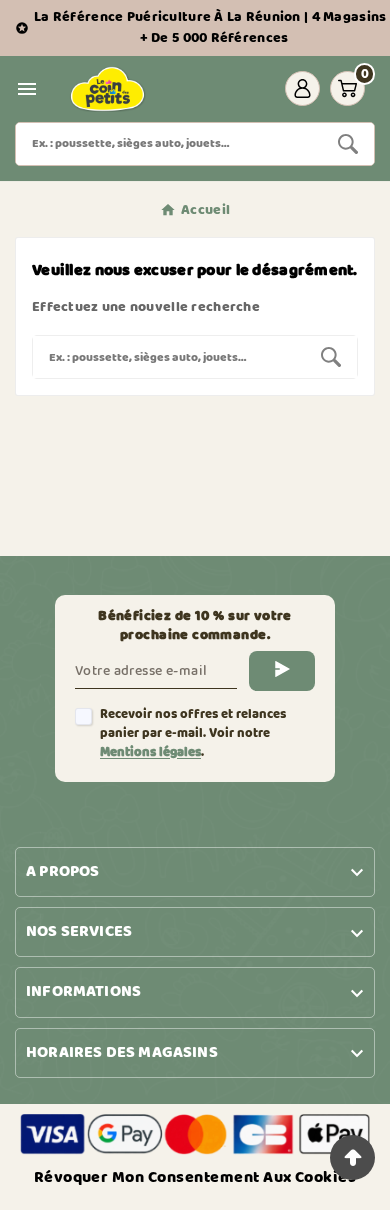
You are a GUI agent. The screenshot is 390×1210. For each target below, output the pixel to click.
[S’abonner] (282, 671)
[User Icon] (302, 88)
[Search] (348, 144)
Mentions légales (150, 752)
